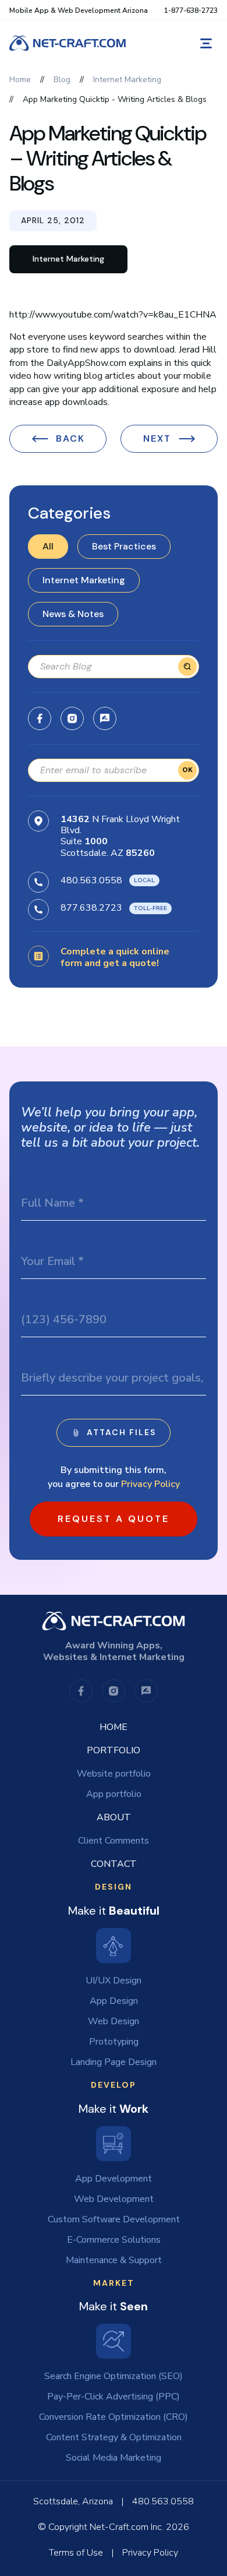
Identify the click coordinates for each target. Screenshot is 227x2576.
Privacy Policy (150, 1484)
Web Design (114, 2021)
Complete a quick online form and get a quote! (115, 958)
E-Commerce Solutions (114, 2240)
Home (114, 1727)
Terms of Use (76, 2553)
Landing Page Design (114, 2062)
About (114, 1817)
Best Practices (124, 546)
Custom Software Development (114, 2219)
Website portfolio (114, 1774)
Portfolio (114, 1750)
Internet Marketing (84, 580)
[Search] (187, 667)
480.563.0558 (91, 880)
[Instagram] (72, 718)
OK (187, 770)
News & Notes (73, 614)
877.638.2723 (91, 908)
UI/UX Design (114, 1981)
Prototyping (114, 2042)
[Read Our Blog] (105, 718)
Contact (114, 1864)
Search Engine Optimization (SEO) (114, 2376)
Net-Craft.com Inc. (127, 2527)
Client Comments (114, 1841)
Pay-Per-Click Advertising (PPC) (114, 2397)
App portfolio (114, 1794)
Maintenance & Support (114, 2260)
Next (157, 438)
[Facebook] (40, 718)
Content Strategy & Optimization (114, 2437)
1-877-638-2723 (191, 10)
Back (70, 438)
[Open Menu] (206, 43)
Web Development (114, 2199)
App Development (114, 2179)
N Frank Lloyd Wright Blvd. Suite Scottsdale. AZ (120, 836)
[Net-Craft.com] (68, 43)
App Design (114, 2001)
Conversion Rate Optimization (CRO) (114, 2417)
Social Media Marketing (114, 2458)
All (48, 546)
